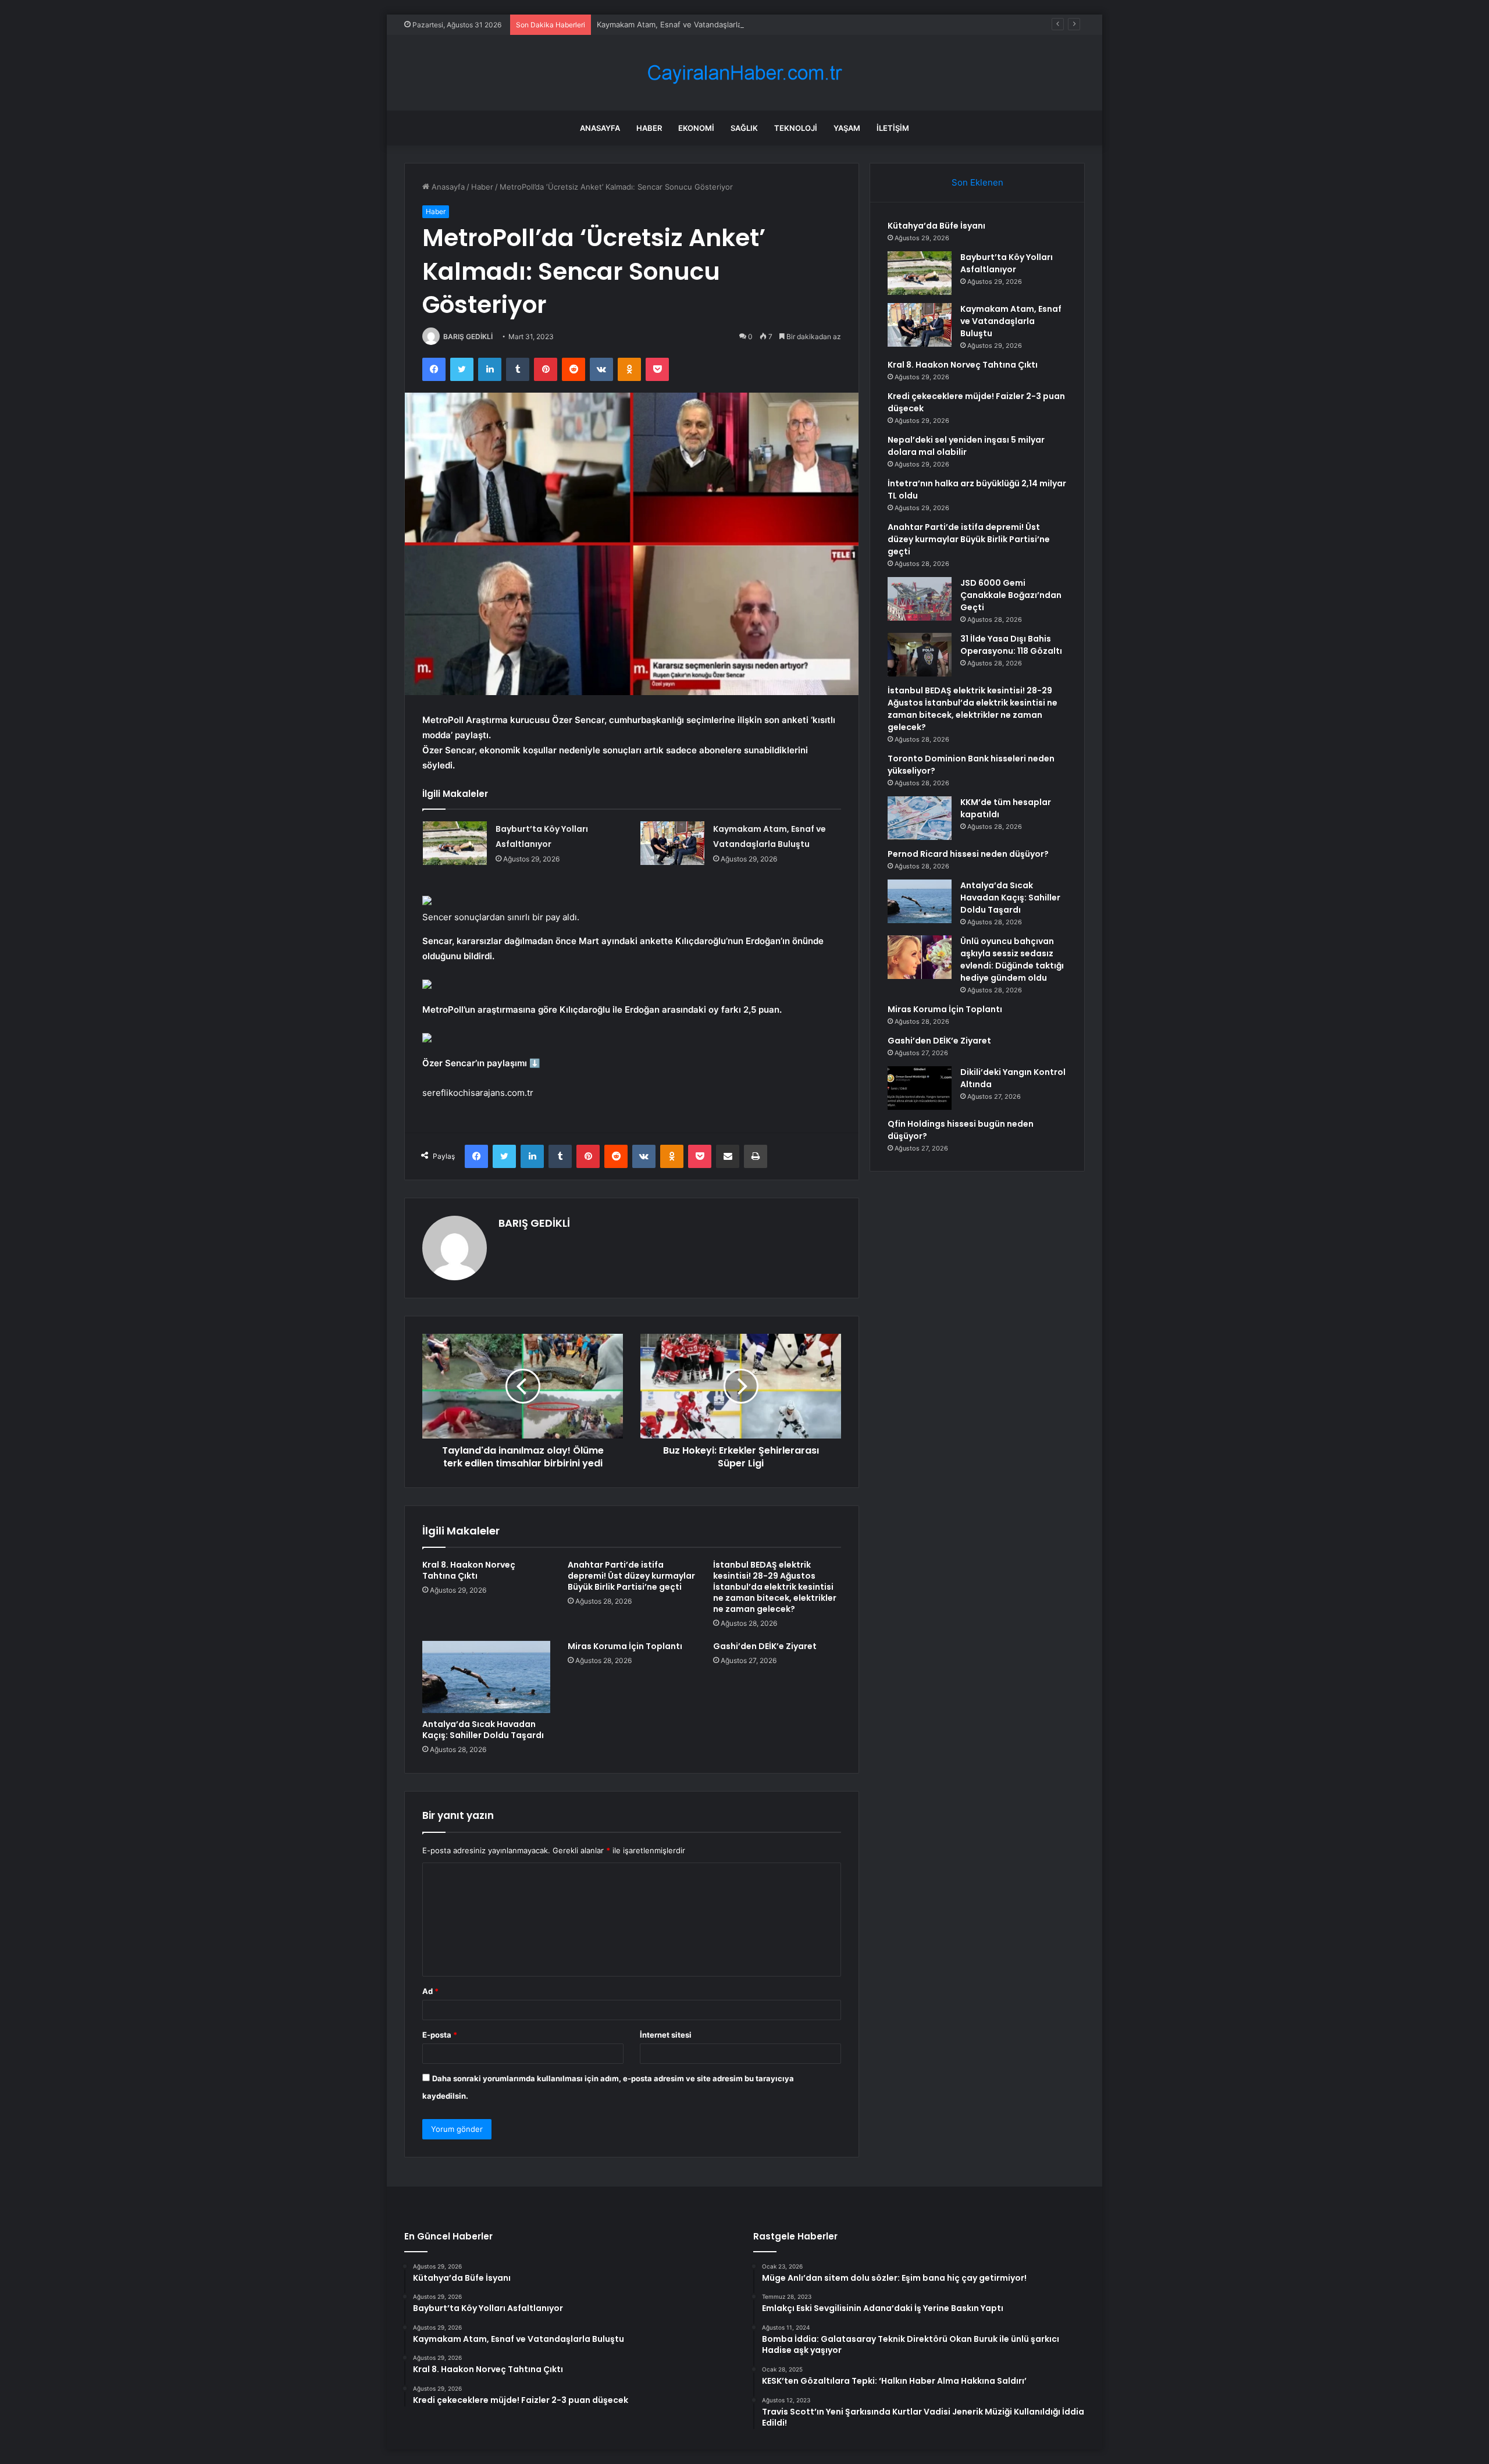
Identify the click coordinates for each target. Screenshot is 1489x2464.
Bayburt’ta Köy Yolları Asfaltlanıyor (1007, 263)
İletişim (893, 128)
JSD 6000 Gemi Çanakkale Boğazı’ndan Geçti (1011, 595)
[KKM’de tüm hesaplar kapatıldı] (920, 818)
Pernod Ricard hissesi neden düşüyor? (968, 854)
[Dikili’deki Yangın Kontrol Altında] (920, 1088)
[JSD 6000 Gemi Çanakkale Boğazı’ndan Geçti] (920, 599)
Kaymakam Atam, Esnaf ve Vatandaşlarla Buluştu (684, 24)
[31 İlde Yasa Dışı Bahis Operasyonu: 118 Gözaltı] (920, 655)
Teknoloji (796, 128)
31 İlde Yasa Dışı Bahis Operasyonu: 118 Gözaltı (1011, 645)
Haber (649, 128)
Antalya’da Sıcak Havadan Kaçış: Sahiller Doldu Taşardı (483, 1730)
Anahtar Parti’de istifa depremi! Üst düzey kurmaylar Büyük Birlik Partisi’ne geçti (631, 1576)
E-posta (440, 2035)
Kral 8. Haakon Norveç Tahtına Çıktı (469, 1570)
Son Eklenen (977, 182)
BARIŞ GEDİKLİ (468, 337)
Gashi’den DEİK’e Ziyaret (765, 1646)
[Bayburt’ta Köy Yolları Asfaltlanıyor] (455, 843)
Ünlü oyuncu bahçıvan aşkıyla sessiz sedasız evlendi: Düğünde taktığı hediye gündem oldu (1012, 959)
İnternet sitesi (666, 2035)
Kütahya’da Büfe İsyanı (936, 226)
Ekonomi (696, 128)
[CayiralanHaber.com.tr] (744, 73)
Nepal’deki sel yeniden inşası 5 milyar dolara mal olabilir (966, 446)
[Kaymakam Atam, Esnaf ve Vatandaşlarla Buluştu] (672, 843)
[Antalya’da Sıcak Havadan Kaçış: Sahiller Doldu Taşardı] (486, 1677)
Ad (430, 1991)
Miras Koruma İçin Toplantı (625, 1646)
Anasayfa (600, 128)
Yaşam (847, 128)
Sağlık (744, 128)
